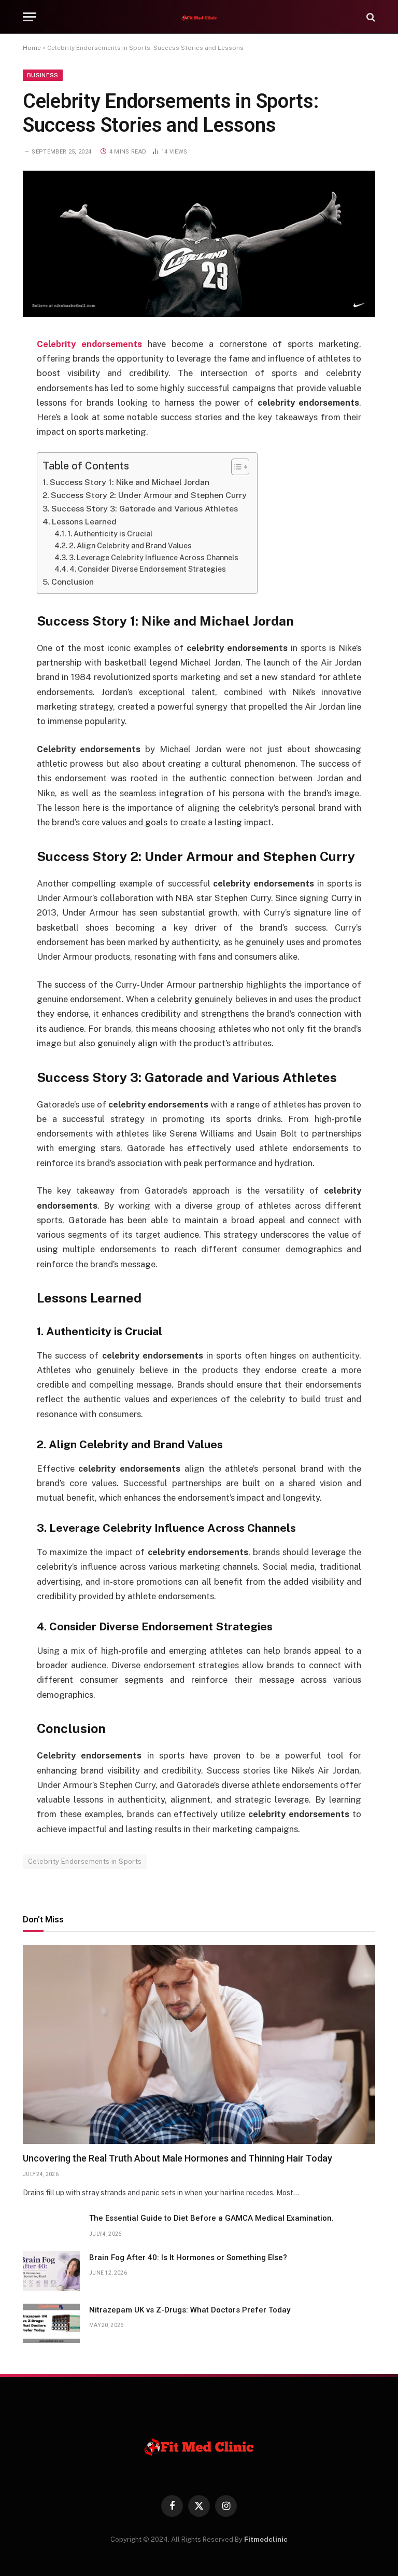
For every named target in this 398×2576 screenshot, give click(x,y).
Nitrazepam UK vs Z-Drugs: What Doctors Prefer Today (190, 2310)
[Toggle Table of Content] (235, 467)
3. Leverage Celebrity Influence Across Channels (154, 558)
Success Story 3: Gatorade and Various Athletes (145, 509)
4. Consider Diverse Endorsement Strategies (148, 569)
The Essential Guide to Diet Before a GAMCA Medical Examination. (211, 2218)
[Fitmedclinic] (199, 17)
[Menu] (30, 17)
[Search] (370, 17)
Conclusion (73, 582)
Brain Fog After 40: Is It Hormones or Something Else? (188, 2258)
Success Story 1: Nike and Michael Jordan (130, 482)
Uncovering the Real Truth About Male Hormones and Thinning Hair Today (177, 2158)
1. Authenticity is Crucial (110, 534)
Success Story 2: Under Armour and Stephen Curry (149, 495)
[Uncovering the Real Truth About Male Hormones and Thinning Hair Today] (199, 2045)
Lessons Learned (84, 522)
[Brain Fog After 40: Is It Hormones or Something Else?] (51, 2271)
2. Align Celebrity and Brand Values (130, 546)
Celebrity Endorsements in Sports (85, 1861)
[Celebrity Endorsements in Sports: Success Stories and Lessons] (199, 314)
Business (43, 75)
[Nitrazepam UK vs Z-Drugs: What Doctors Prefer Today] (51, 2323)
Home (32, 48)
